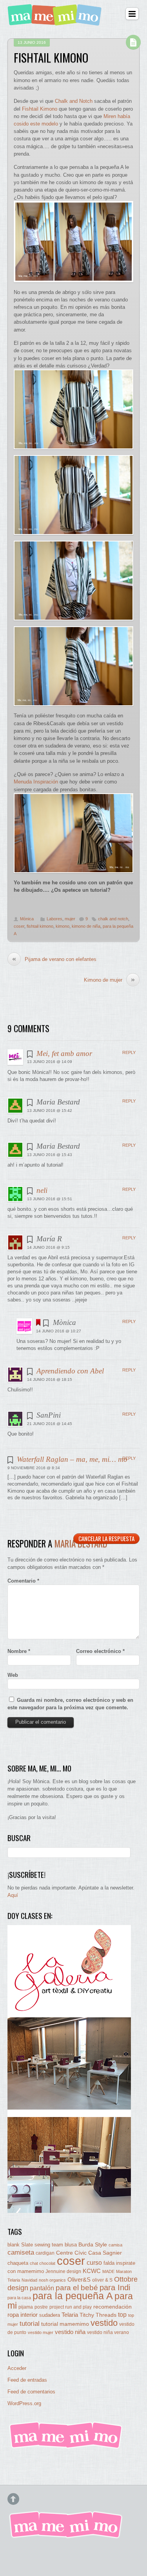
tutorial (30, 2323)
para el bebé (77, 2288)
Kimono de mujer (109, 980)
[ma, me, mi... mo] (66, 2447)
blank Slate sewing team (35, 2245)
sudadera (50, 2315)
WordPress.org (24, 2403)
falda (109, 2263)
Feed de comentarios (31, 2392)
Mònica (27, 919)
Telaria (70, 2315)
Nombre (19, 1651)
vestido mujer (41, 2332)
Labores (54, 919)
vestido (104, 2323)
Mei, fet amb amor (64, 1053)
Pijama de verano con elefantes (54, 959)
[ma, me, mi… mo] (56, 21)
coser (19, 926)
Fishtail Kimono (40, 109)
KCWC (92, 2271)
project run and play (71, 2307)
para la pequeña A (73, 2296)
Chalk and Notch (74, 101)
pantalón (42, 2288)
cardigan (45, 2253)
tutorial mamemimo (65, 2324)
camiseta (21, 2252)
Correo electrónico (100, 1651)
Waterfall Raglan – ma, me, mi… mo (72, 1459)
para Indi (115, 2287)
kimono (63, 926)
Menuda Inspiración (36, 782)
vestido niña (70, 2332)
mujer (70, 919)
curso (94, 2263)
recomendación (113, 2307)
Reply (129, 1052)
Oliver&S (79, 2280)
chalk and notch (113, 919)
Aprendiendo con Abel (70, 1371)
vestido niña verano (108, 2332)
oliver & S (102, 2280)
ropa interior (23, 2315)
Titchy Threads (98, 2315)
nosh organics (52, 2280)
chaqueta (18, 2263)
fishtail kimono (40, 926)
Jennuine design (63, 2271)
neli (42, 1190)
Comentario (23, 1581)
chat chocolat (43, 2263)
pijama (26, 2307)
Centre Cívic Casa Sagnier (89, 2253)
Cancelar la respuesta (106, 1538)
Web (13, 1675)
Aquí (13, 1895)
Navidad (29, 2280)
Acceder (17, 2368)
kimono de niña (86, 926)
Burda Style (93, 2244)
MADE (108, 2271)
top (122, 2315)
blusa (71, 2245)
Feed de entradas (27, 2380)
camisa (115, 2245)
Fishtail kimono (51, 57)
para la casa (19, 2298)
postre (41, 2307)
